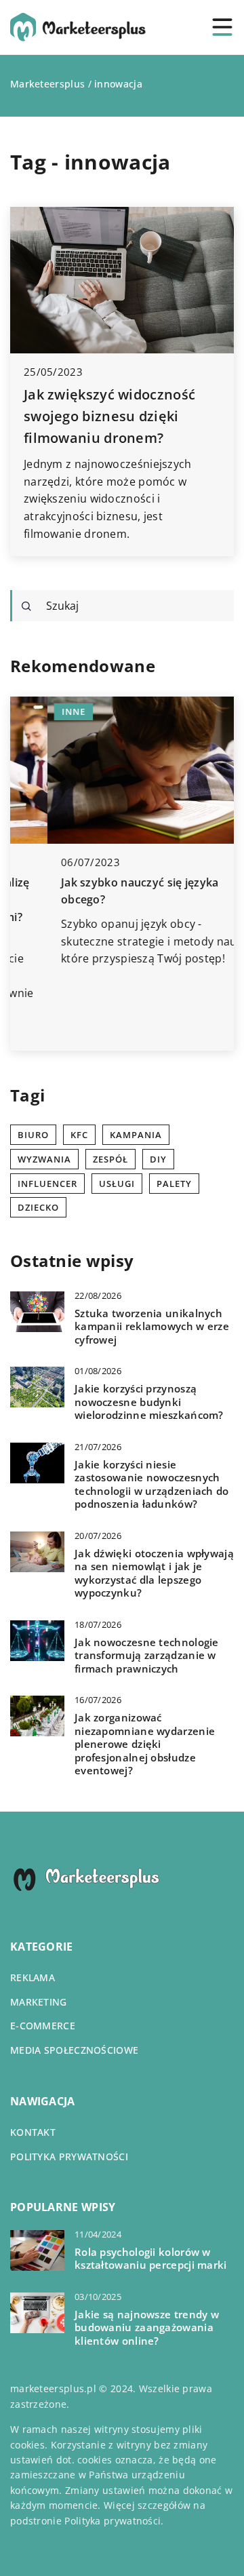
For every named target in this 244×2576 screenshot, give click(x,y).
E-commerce (43, 2026)
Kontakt (33, 2132)
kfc (79, 1135)
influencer (47, 1184)
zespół (110, 1159)
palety (174, 1184)
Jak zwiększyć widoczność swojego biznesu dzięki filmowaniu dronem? (109, 416)
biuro (33, 1135)
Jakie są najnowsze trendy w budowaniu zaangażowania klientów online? (147, 2328)
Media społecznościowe (74, 2050)
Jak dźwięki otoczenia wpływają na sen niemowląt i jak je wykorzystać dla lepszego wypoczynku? (154, 1574)
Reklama (33, 1977)
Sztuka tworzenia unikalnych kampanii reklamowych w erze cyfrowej (152, 1327)
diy (158, 1159)
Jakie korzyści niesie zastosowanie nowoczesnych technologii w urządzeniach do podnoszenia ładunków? (152, 1485)
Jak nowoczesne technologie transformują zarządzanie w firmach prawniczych (147, 1656)
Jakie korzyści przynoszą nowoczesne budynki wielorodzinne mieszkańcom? (149, 1402)
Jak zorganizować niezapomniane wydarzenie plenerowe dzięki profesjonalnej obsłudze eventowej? (145, 1744)
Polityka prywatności (69, 2157)
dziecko (38, 1207)
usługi (117, 1184)
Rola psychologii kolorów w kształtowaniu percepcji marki (151, 2259)
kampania (136, 1135)
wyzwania (44, 1159)
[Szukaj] (26, 606)
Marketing (39, 2002)
